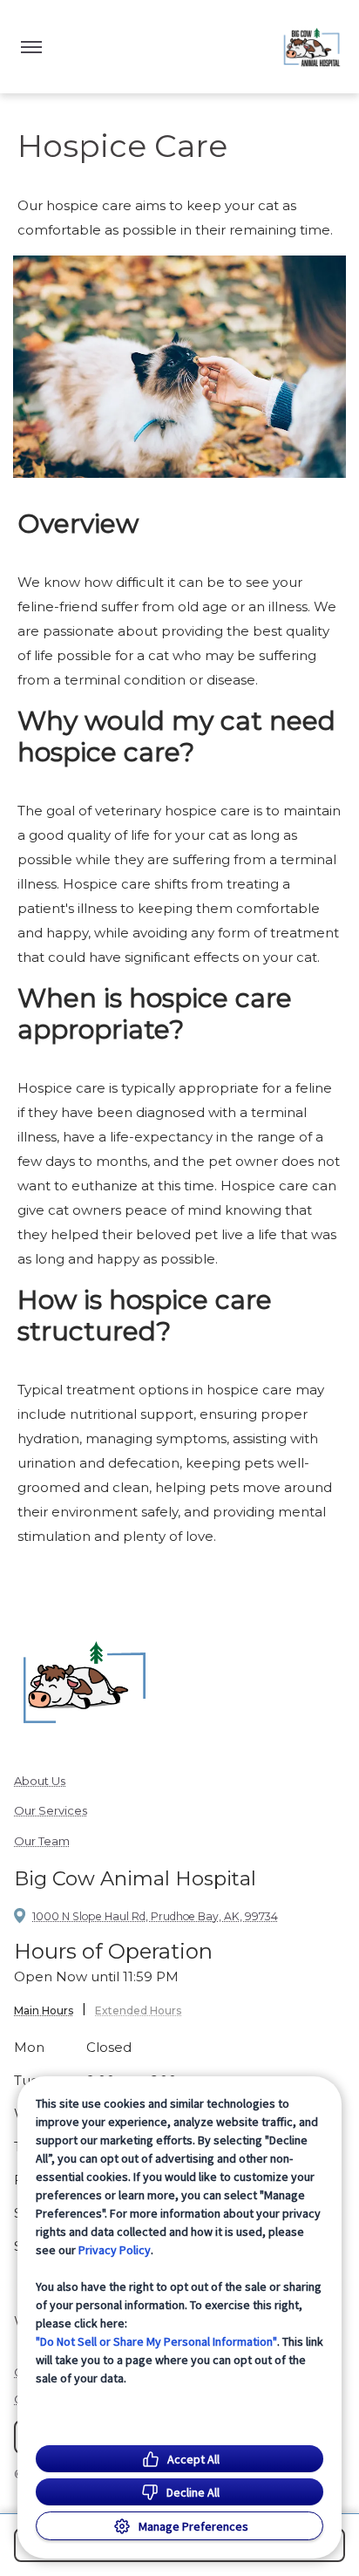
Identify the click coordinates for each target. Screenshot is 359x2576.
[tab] (50, 2013)
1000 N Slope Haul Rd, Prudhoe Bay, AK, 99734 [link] (155, 1916)
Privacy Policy (115, 2250)
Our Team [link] (42, 1841)
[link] (312, 47)
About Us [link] (40, 1781)
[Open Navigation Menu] (31, 47)
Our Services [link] (51, 1810)
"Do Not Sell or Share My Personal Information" (156, 2341)
